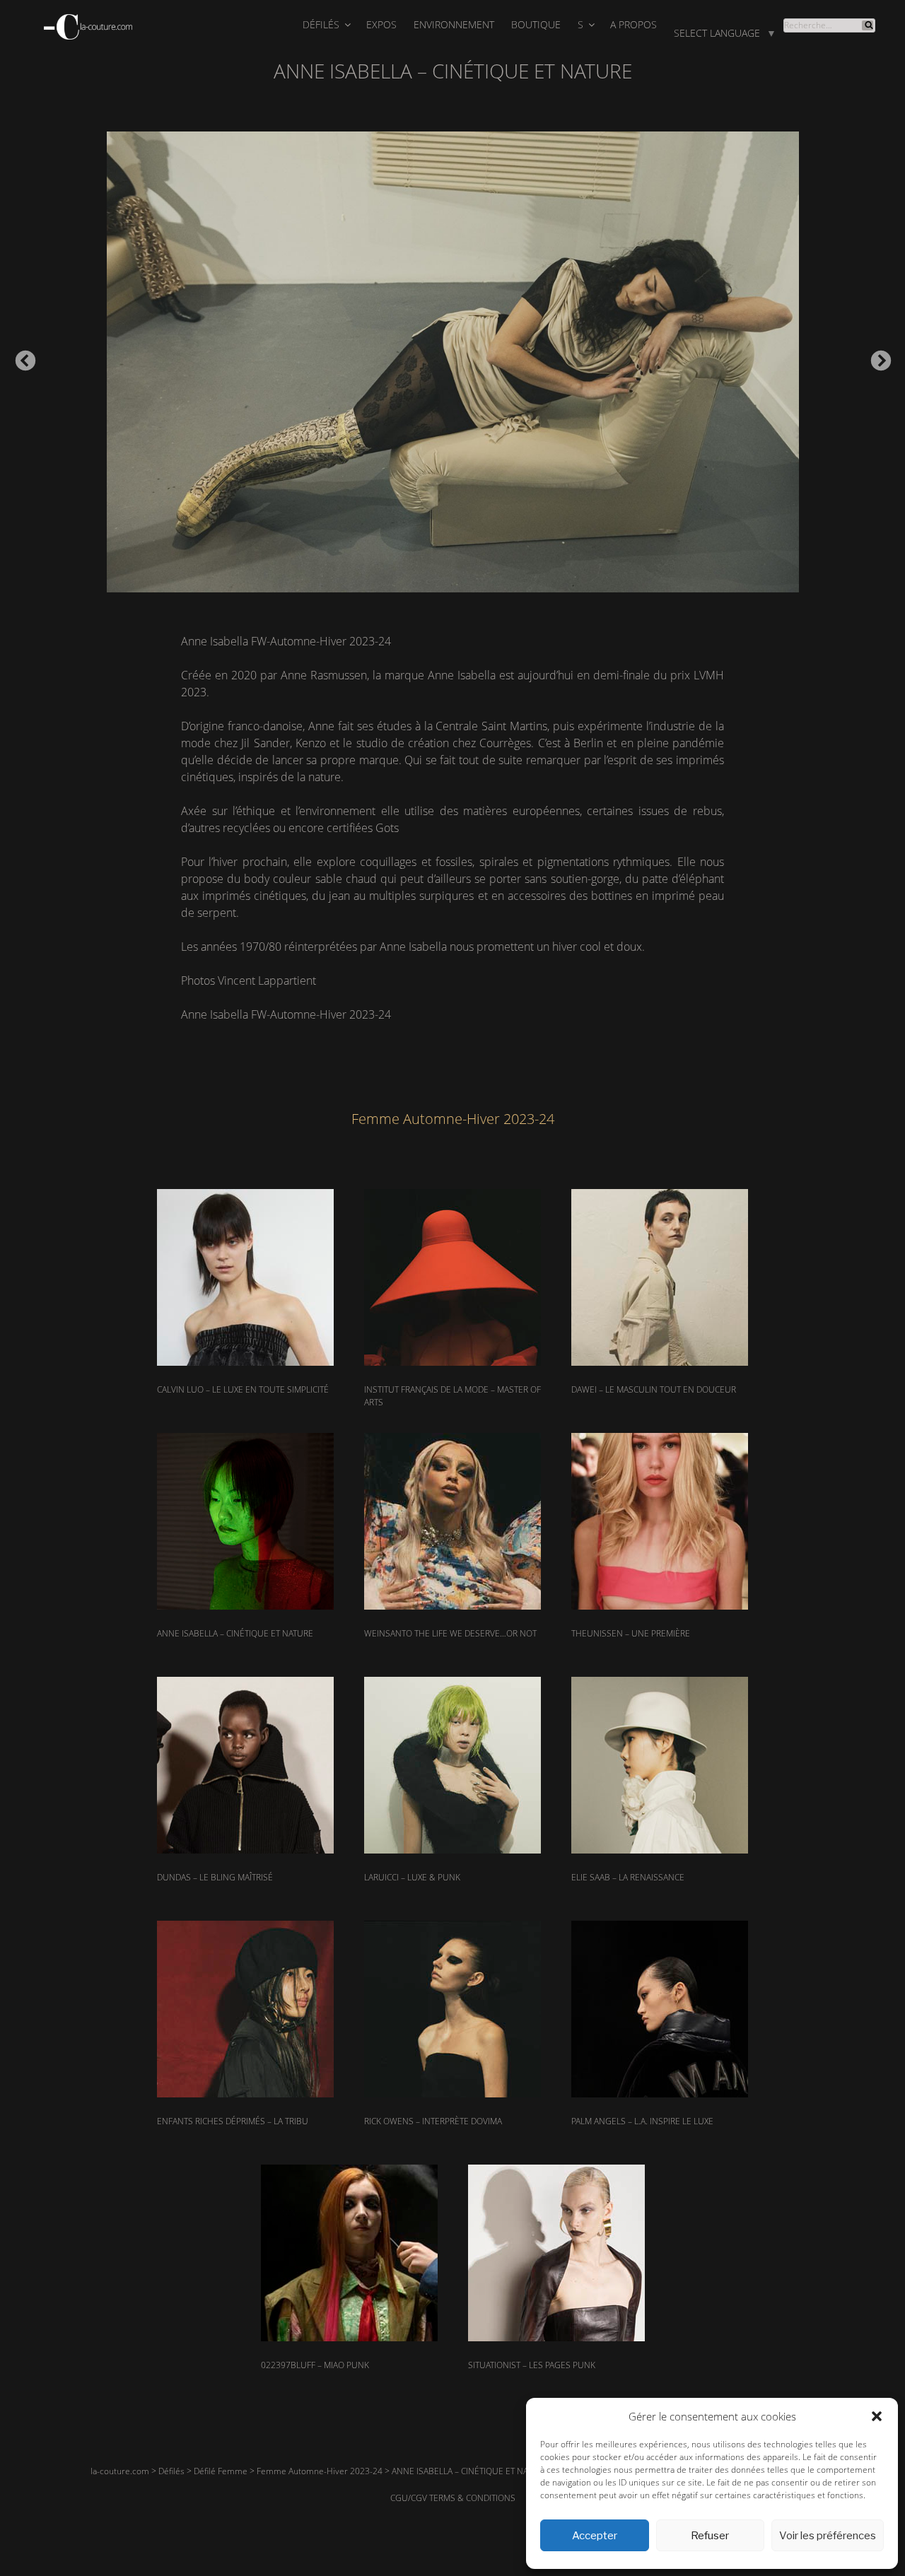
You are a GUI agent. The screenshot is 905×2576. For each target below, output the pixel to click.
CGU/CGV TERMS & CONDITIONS (453, 2498)
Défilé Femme (221, 2471)
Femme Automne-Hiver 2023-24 (320, 2471)
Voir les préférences (828, 2536)
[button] (877, 2416)
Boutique (536, 24)
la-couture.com (120, 2471)
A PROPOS (633, 24)
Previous (21, 357)
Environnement (454, 24)
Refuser (710, 2536)
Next (877, 357)
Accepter (595, 2536)
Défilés (321, 24)
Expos (381, 24)
